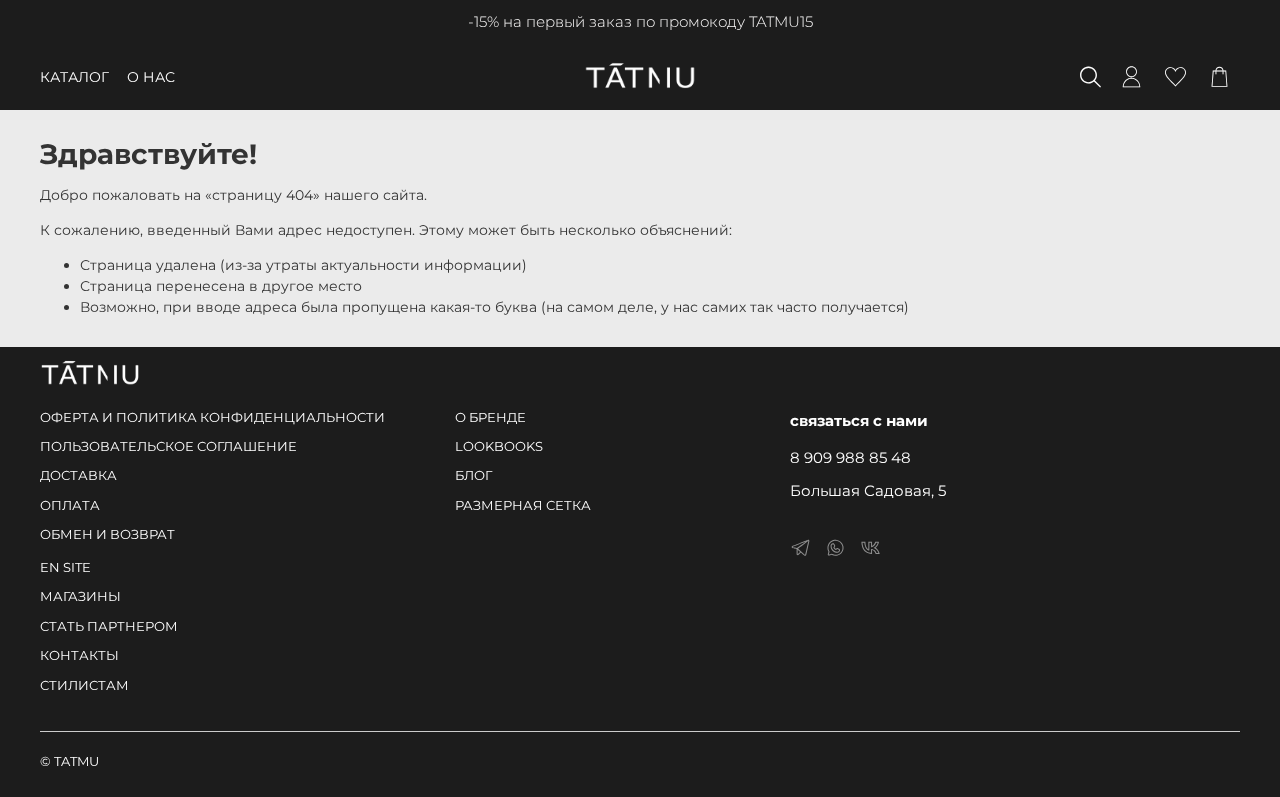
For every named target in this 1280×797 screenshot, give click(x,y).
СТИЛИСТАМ (84, 685)
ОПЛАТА (70, 505)
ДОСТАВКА (78, 475)
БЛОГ (473, 475)
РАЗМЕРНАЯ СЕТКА (523, 505)
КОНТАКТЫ (79, 655)
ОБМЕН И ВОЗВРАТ (107, 534)
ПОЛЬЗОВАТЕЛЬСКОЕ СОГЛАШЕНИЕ (168, 446)
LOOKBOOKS (499, 446)
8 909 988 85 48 (850, 457)
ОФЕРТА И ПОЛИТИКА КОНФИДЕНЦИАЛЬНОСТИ (212, 417)
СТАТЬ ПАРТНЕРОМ (109, 626)
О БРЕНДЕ (490, 417)
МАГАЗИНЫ (80, 596)
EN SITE (65, 567)
